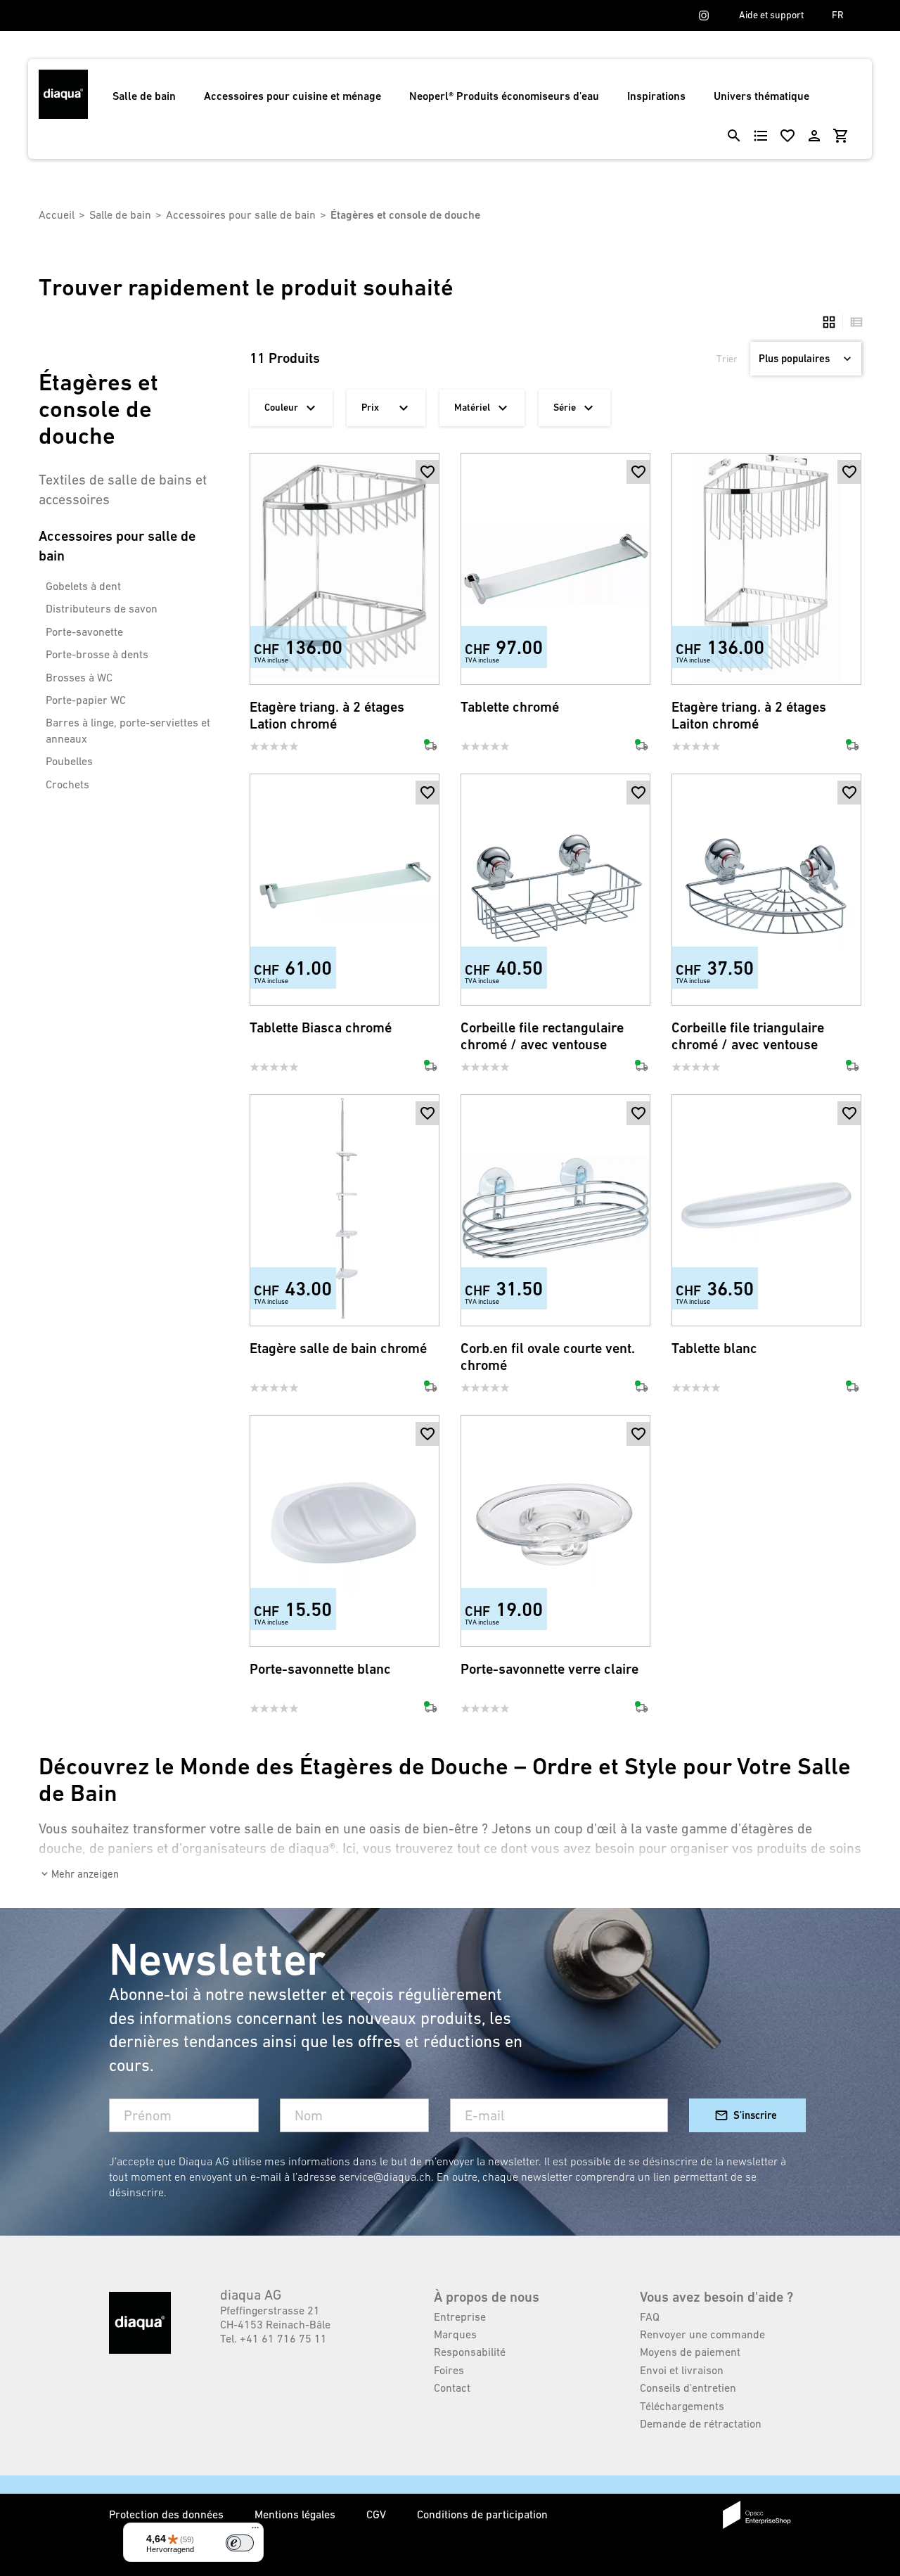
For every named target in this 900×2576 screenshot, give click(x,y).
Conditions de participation (482, 2514)
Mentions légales (296, 2514)
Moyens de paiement (690, 2352)
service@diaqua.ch (385, 2177)
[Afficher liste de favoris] (787, 136)
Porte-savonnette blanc (320, 1669)
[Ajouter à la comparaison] (427, 662)
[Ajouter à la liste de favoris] (427, 472)
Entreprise (460, 2317)
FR (838, 15)
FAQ (650, 2317)
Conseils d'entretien (688, 2388)
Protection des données (168, 2514)
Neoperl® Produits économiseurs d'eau (504, 96)
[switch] (240, 2543)
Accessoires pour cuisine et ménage (292, 96)
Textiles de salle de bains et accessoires (123, 489)
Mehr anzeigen (85, 1874)
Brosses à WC (79, 677)
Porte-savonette (84, 632)
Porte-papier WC (86, 700)
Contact (452, 2388)
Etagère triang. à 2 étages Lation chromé (327, 716)
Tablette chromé (510, 707)
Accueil (57, 214)
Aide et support (771, 15)
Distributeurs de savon (102, 608)
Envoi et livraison (682, 2370)
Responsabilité (470, 2352)
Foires (449, 2370)
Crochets (67, 784)
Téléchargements (682, 2406)
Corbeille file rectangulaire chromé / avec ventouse (542, 1036)
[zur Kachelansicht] (829, 322)
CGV (378, 2514)
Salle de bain (144, 96)
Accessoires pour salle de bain (241, 214)
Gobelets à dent (83, 586)
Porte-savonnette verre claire (549, 1669)
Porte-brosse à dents (97, 654)
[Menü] (255, 2531)
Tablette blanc (714, 1348)
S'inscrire (755, 2115)
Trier (727, 359)
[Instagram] (704, 15)
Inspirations (656, 96)
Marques (455, 2334)
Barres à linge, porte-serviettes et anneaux (128, 730)
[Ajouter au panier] (427, 496)
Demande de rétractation (701, 2423)
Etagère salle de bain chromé (338, 1348)
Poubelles (69, 761)
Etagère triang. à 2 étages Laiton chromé (749, 716)
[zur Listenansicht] (853, 322)
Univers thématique (761, 96)
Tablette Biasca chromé (321, 1028)
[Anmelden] (814, 136)
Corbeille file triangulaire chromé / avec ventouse (748, 1036)
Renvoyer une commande (702, 2334)
